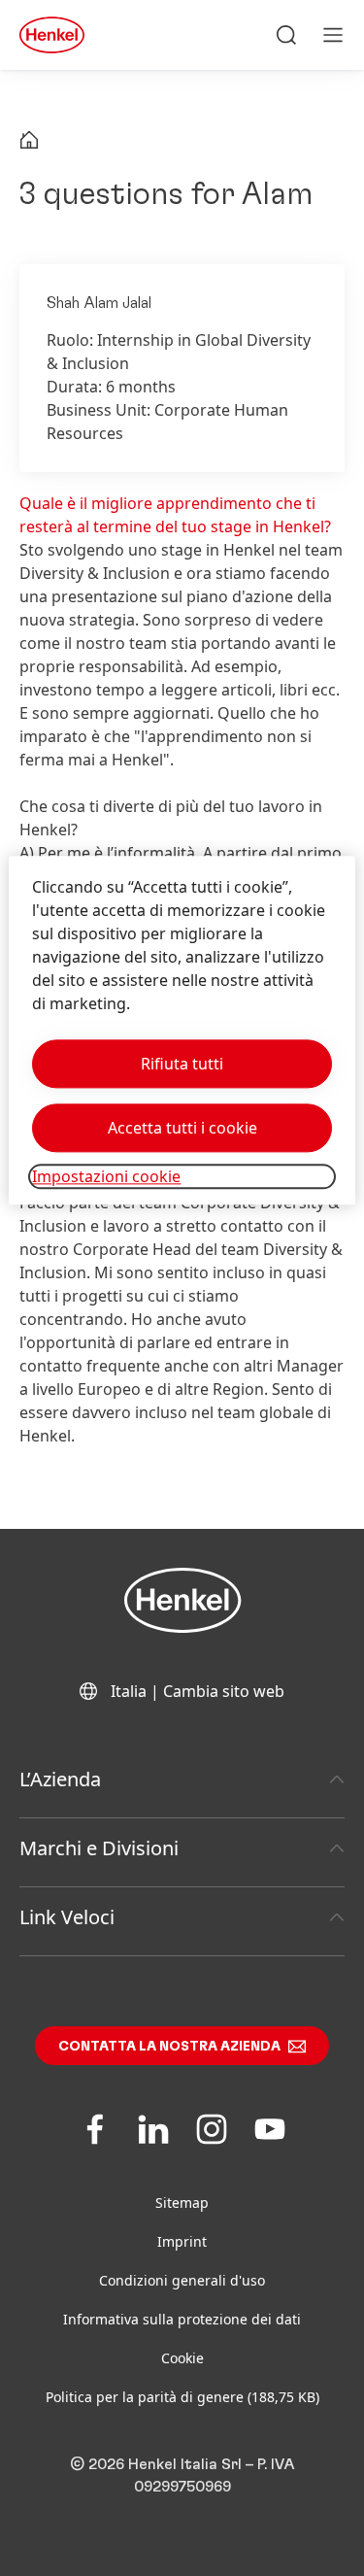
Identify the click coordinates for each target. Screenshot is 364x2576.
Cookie (182, 2358)
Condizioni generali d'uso (182, 2280)
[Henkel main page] (52, 35)
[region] (182, 1030)
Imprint (182, 2241)
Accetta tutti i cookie (182, 1128)
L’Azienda (60, 1779)
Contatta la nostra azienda (169, 2047)
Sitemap (182, 2203)
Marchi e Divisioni (99, 1848)
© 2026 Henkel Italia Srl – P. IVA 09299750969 (182, 2475)
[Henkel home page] (29, 142)
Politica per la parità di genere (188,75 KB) (182, 2397)
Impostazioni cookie (106, 1176)
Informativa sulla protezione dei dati (182, 2319)
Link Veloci (67, 1917)
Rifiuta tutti (182, 1064)
